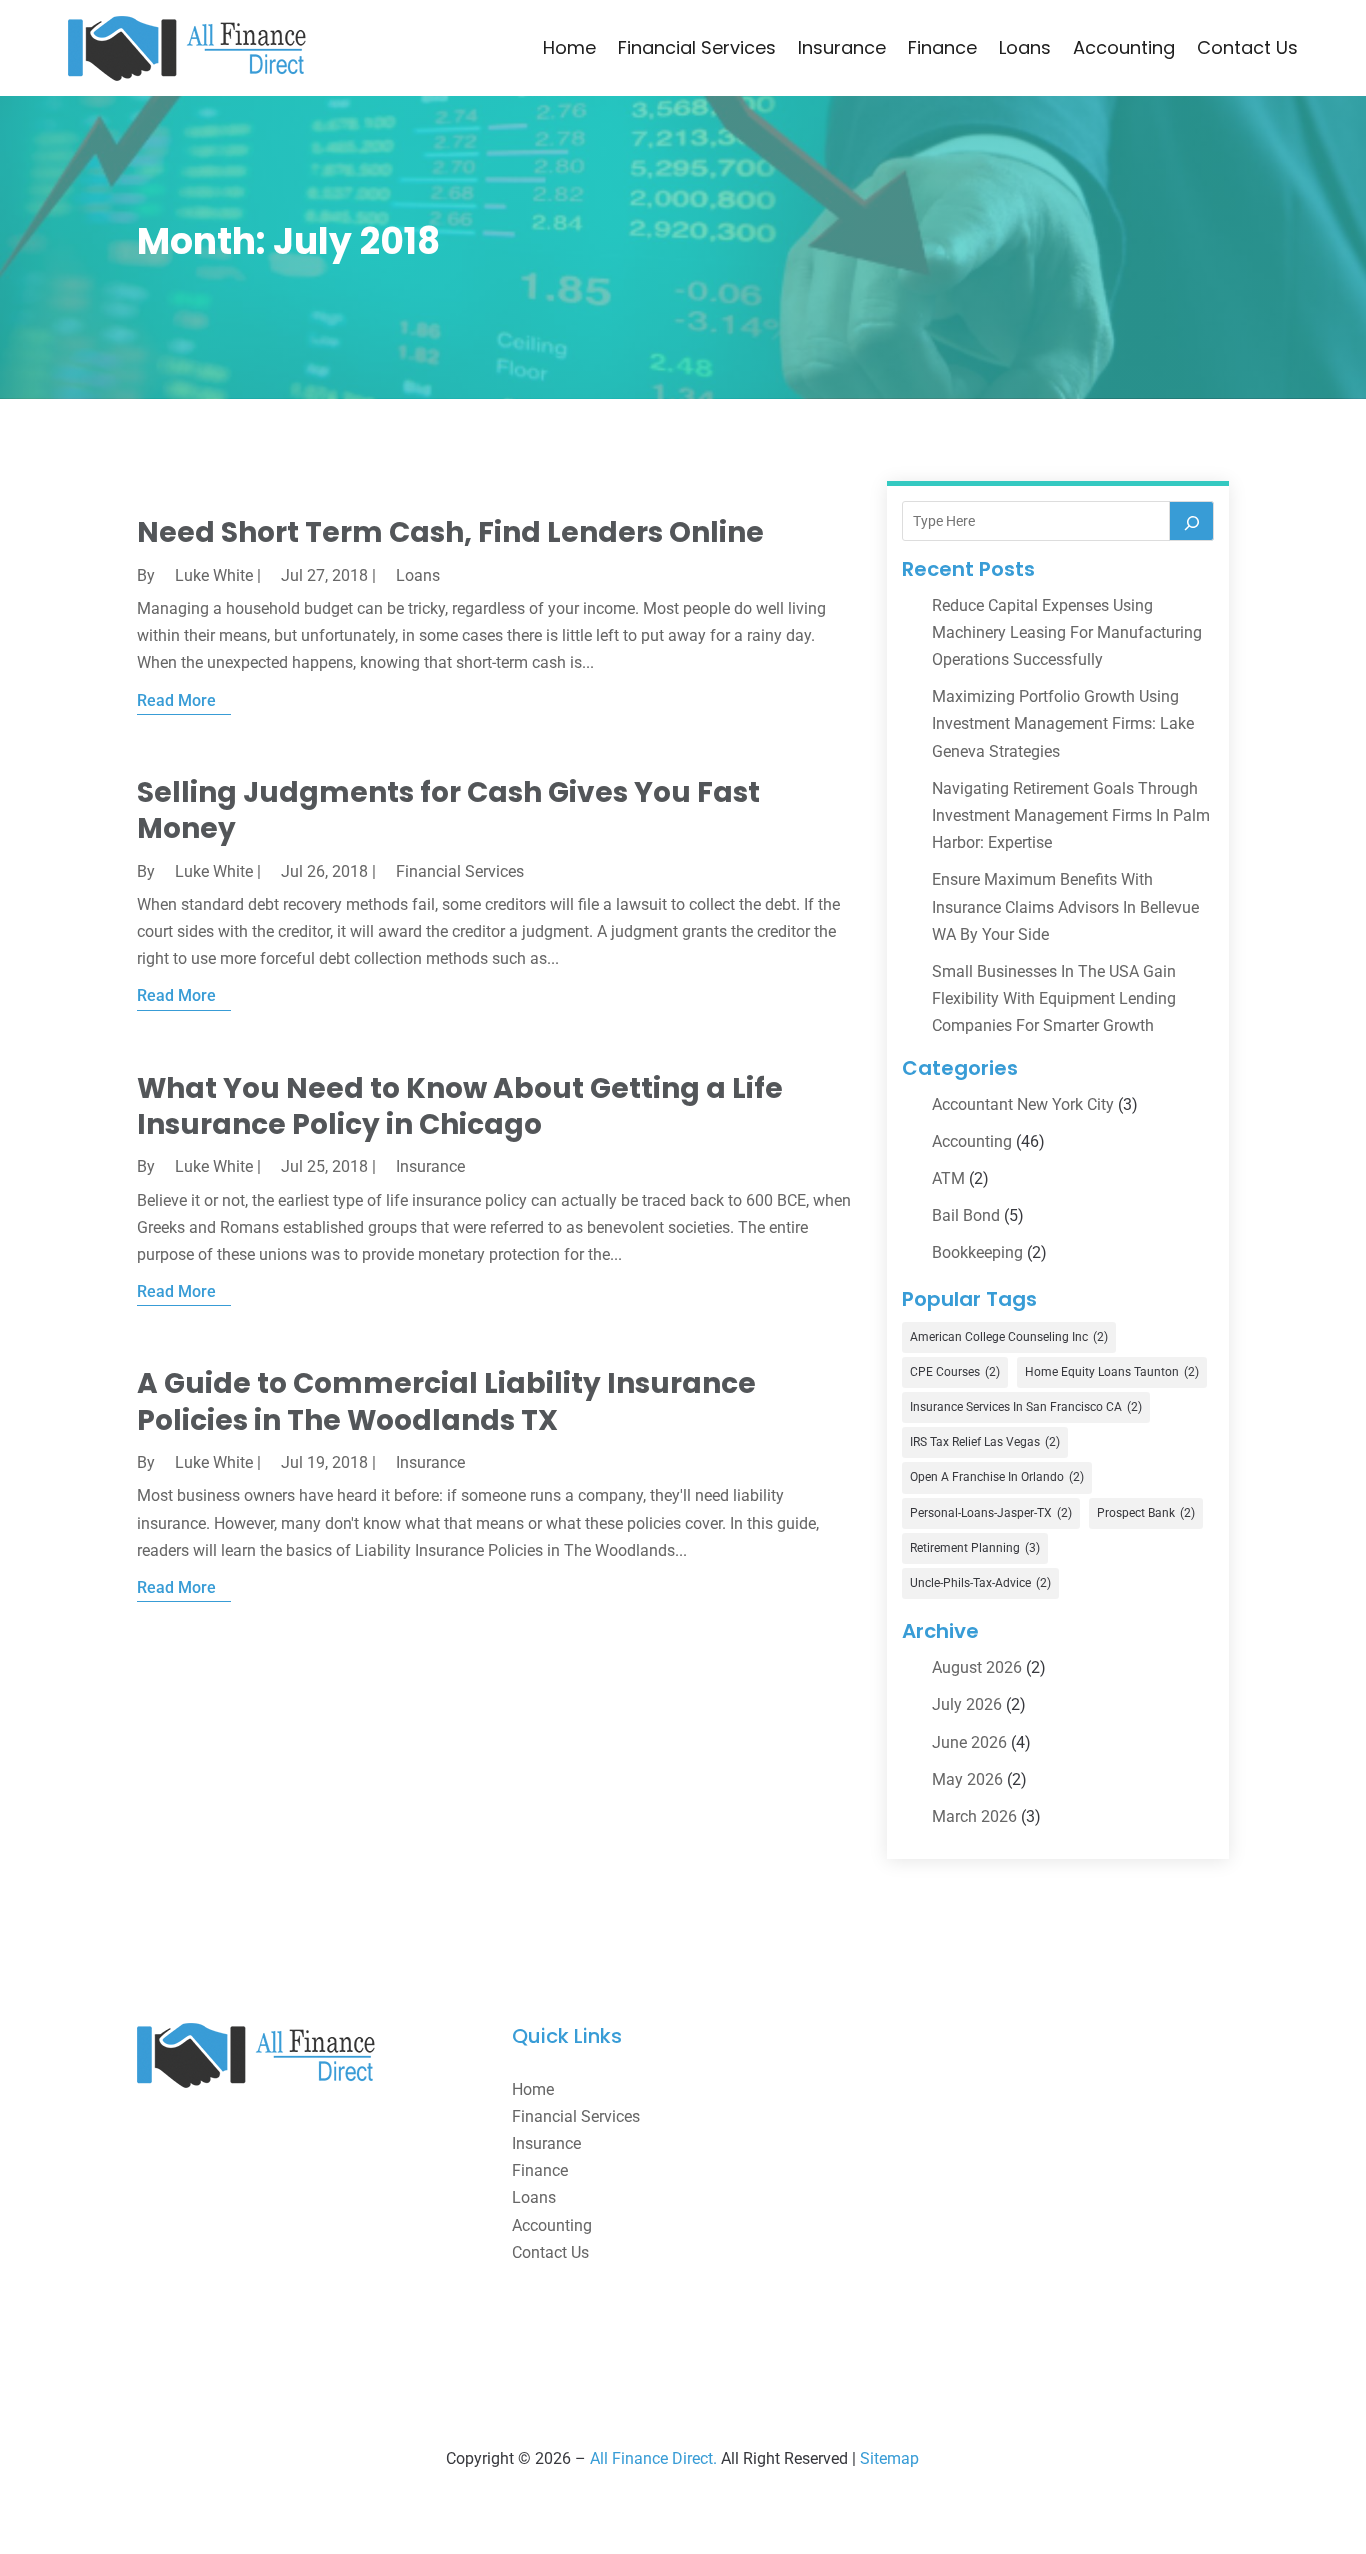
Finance (942, 47)
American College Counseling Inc (1009, 1337)
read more (176, 700)
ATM (948, 1178)
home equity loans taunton (1112, 1372)
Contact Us (1247, 47)
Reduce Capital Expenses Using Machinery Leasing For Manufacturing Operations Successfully (1067, 632)
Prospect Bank (1146, 1513)
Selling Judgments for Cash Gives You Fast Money (448, 810)
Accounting (1124, 47)
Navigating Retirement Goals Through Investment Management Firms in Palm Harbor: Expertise (1071, 815)
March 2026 (974, 1816)
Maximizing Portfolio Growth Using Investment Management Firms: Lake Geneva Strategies (1063, 723)
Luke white (214, 575)
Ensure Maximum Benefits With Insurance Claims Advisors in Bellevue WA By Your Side (1065, 906)
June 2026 (969, 1742)
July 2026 (967, 1704)
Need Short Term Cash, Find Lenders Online (450, 532)
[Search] (1192, 521)
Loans (1025, 47)
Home (569, 47)
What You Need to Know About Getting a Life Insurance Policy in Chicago (460, 1106)
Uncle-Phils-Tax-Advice (980, 1583)
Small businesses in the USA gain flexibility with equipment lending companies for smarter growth (1054, 998)
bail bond (966, 1215)
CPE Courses (955, 1372)
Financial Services (697, 47)
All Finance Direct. (653, 2458)
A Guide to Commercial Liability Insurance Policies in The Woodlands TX (446, 1401)
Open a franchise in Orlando (997, 1477)
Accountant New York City (1023, 1104)
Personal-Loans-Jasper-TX (991, 1513)
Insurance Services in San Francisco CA (1026, 1407)
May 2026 (967, 1779)
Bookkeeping (977, 1252)
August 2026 (977, 1667)
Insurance (842, 47)
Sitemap (889, 2458)
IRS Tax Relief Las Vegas (985, 1442)
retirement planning (975, 1548)
